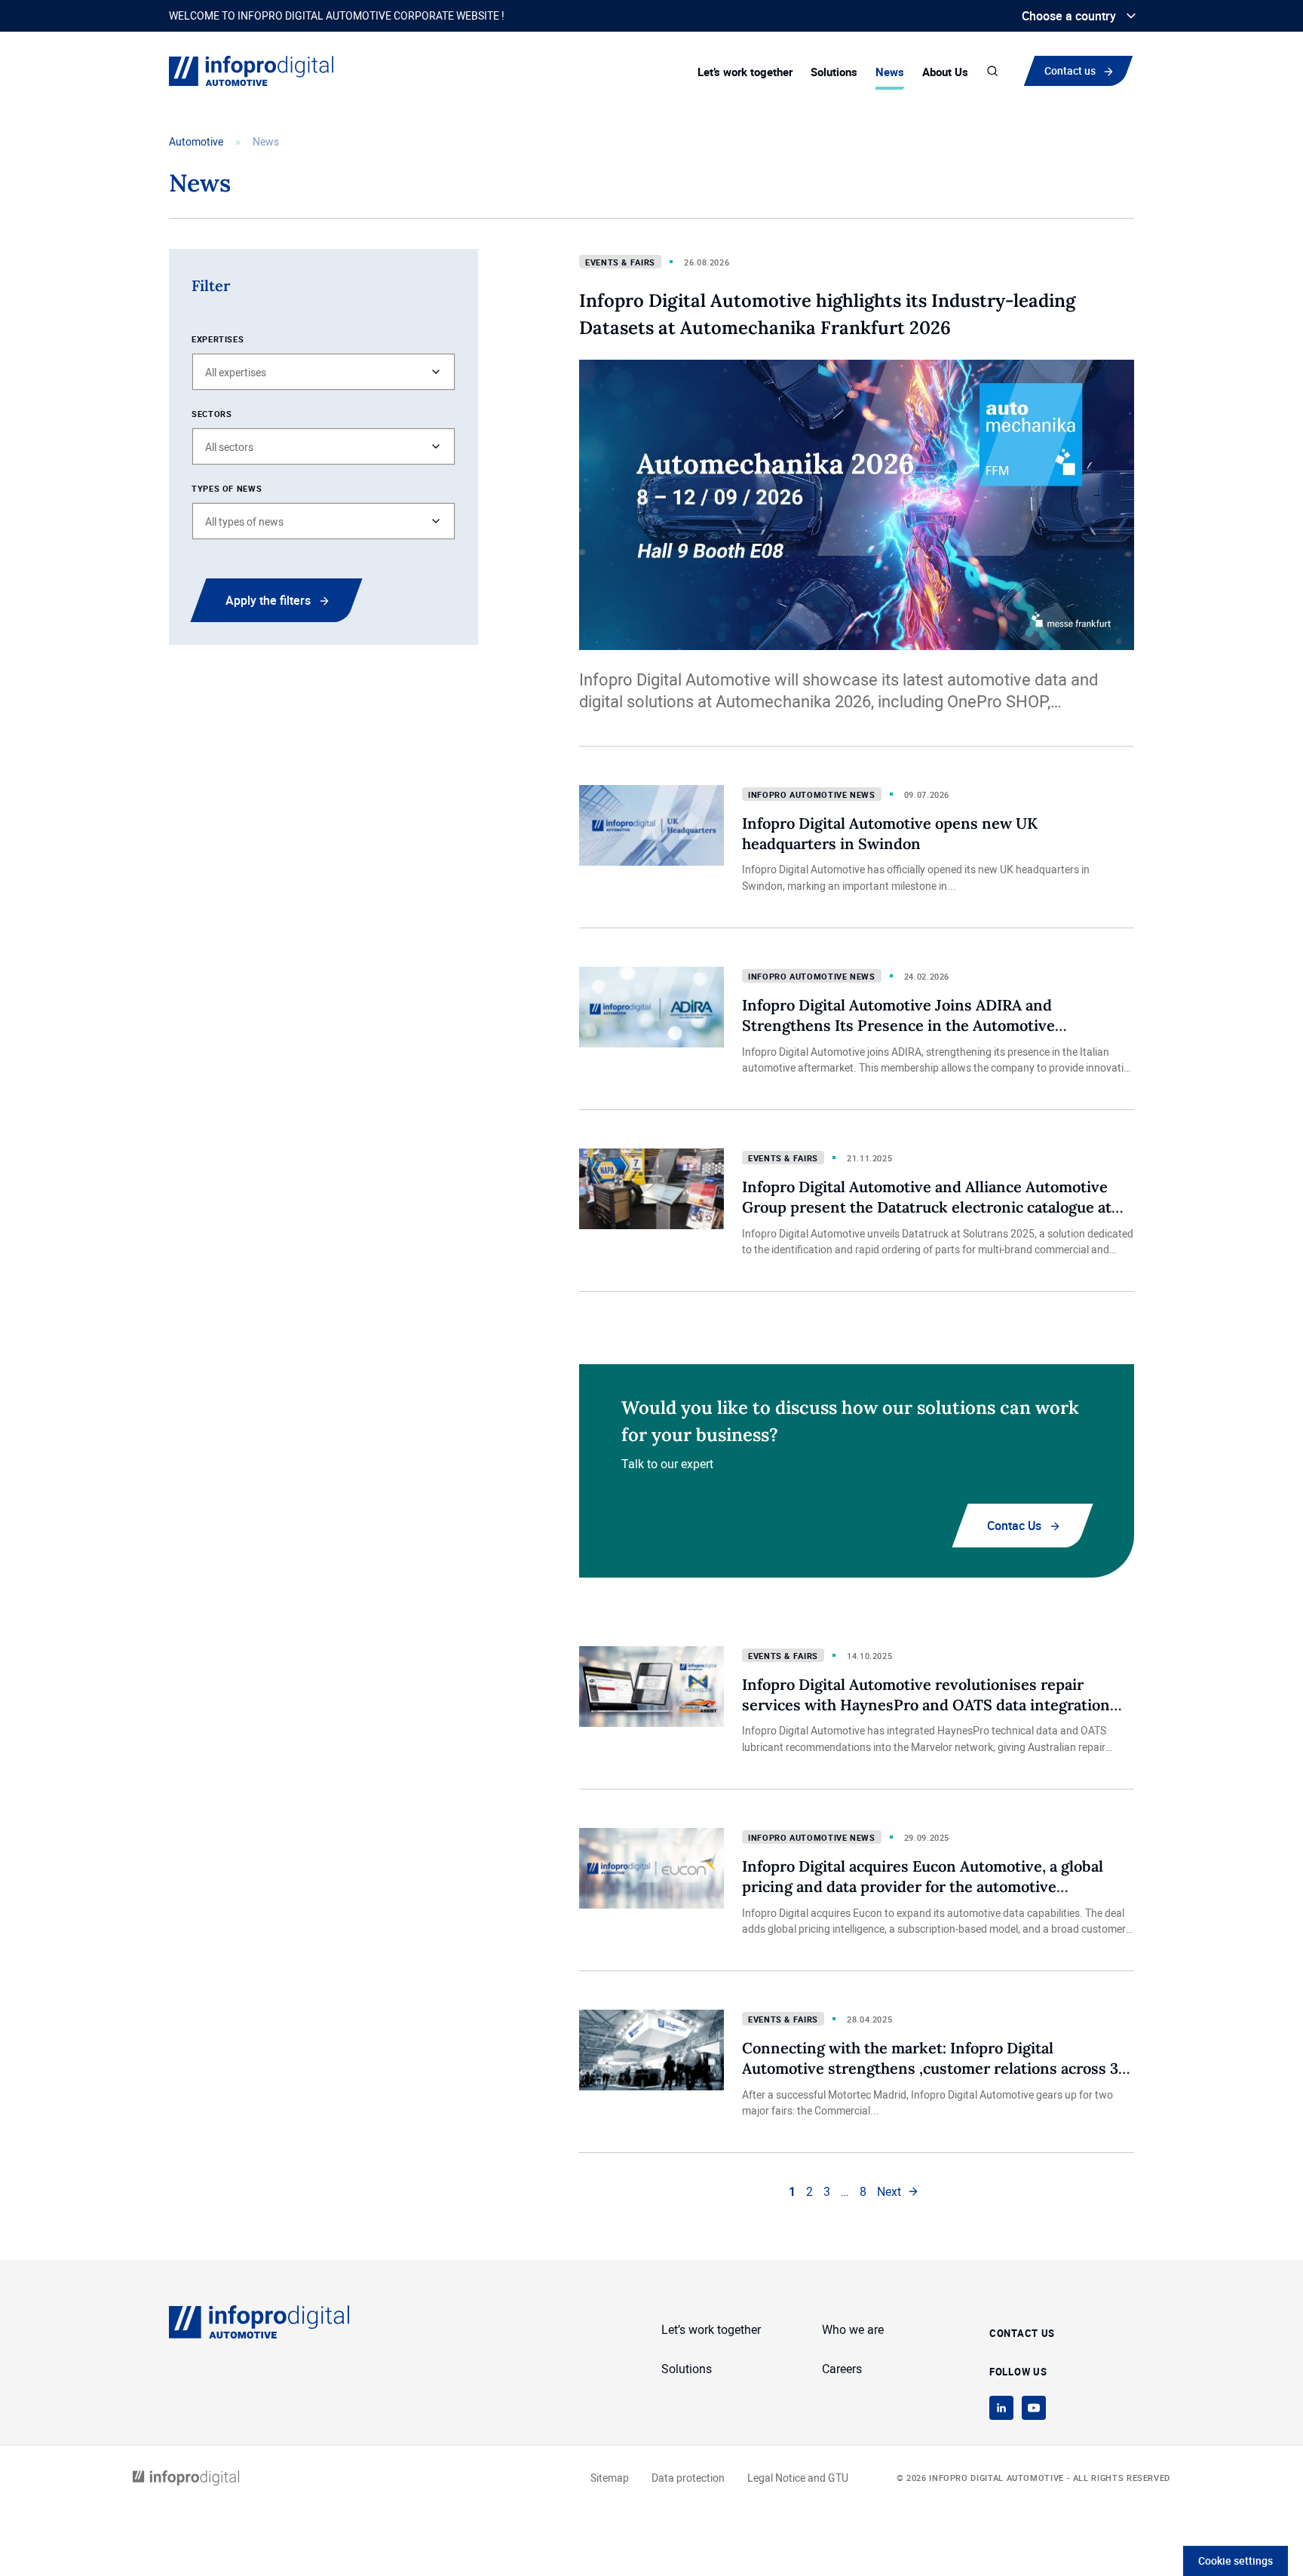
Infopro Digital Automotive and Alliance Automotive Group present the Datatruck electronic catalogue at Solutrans (927, 1207)
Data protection (688, 2478)
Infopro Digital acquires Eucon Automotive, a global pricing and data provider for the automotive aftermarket (923, 1886)
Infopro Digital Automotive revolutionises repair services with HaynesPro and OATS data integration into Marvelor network (926, 1704)
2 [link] (809, 2191)
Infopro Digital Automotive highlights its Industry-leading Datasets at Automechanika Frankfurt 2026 (827, 314)
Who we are (853, 2329)
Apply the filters (268, 600)
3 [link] (827, 2191)
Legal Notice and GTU (798, 2478)
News (890, 72)
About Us (945, 72)
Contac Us (1014, 1526)
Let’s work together (745, 72)
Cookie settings (1236, 2561)
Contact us (1073, 70)
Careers (842, 2369)
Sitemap (610, 2478)
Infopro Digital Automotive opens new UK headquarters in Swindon (890, 833)
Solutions (834, 72)
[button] (323, 372)
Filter (211, 285)
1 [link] (792, 2191)
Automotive (196, 141)
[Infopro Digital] (186, 2478)
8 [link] (863, 2191)
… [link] (845, 2191)
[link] (898, 2191)
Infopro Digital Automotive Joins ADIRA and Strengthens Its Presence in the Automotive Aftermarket (898, 1025)
